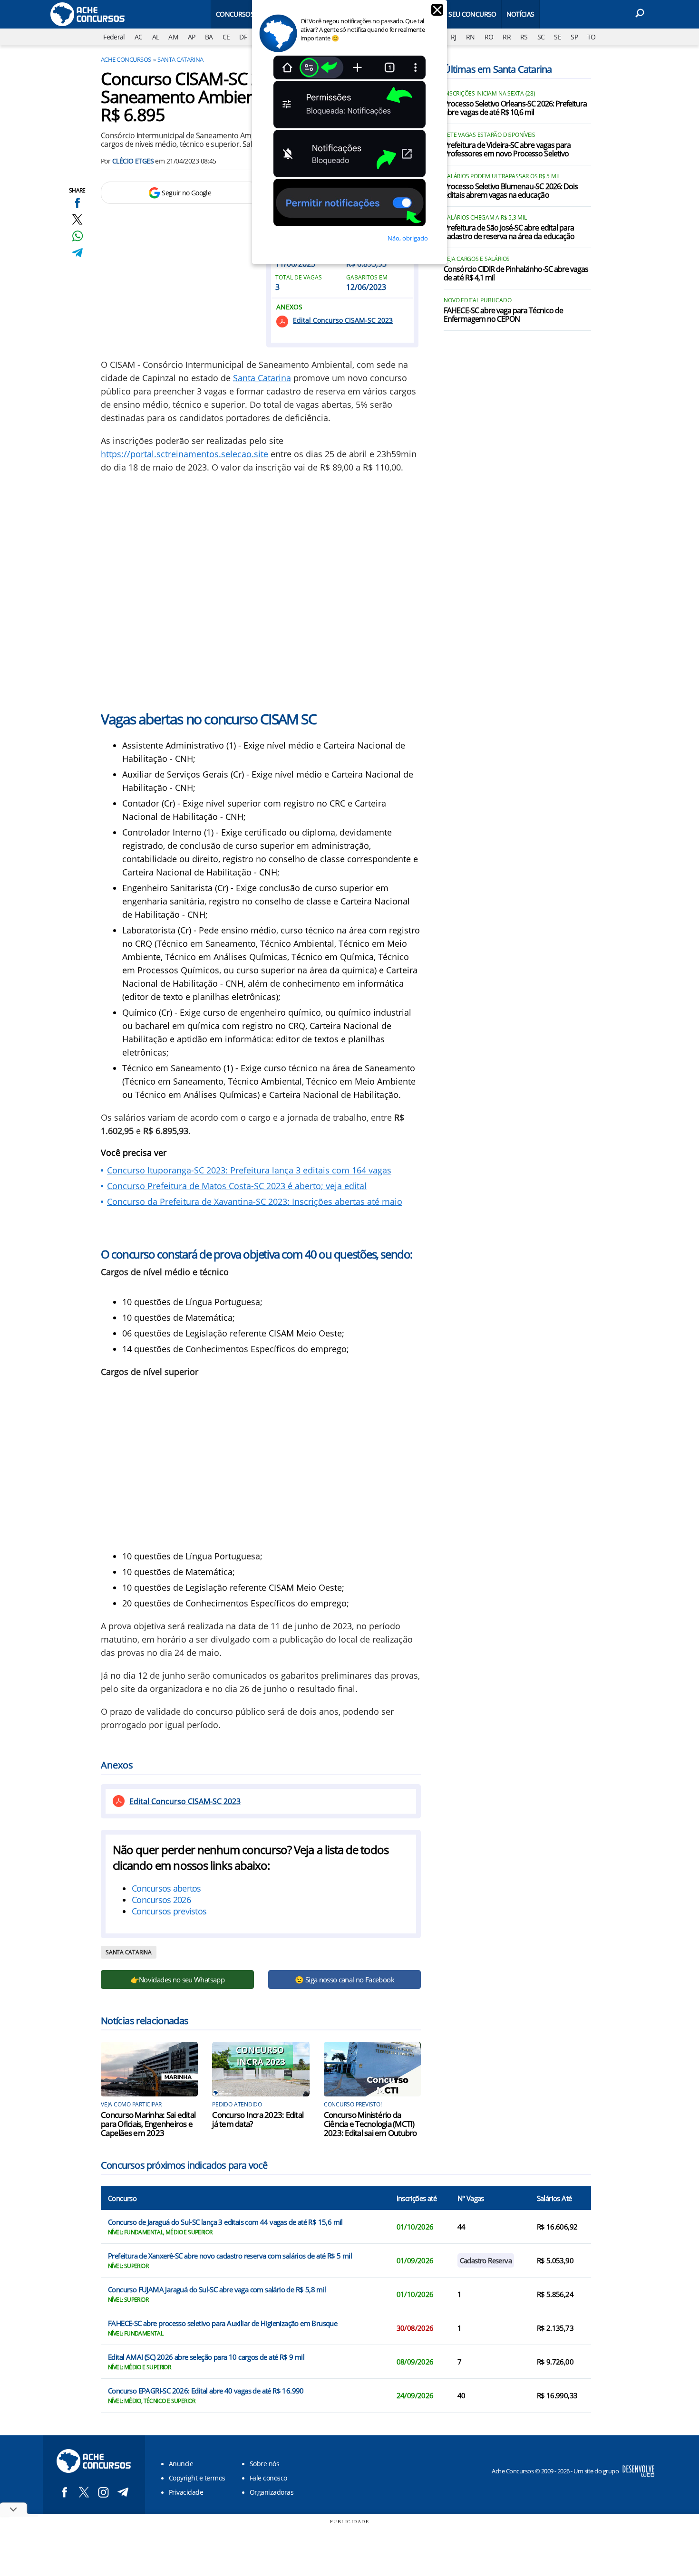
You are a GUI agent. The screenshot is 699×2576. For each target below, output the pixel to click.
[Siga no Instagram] (103, 2492)
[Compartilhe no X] (77, 219)
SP (574, 37)
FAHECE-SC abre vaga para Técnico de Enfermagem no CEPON (503, 315)
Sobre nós (264, 2464)
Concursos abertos (166, 1888)
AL (156, 37)
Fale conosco (268, 2478)
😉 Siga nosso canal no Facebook (345, 1980)
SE (558, 37)
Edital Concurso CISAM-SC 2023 (343, 320)
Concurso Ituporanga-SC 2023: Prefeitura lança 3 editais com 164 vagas (249, 1170)
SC (541, 37)
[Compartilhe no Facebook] (77, 203)
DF (243, 37)
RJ (454, 37)
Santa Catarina (180, 59)
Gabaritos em (367, 278)
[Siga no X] (84, 2492)
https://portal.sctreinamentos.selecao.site (184, 454)
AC (139, 37)
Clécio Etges (133, 161)
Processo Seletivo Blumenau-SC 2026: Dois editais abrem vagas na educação (511, 191)
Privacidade (186, 2492)
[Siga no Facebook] (64, 2492)
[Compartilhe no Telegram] (77, 253)
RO (489, 37)
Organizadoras (272, 2492)
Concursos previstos (169, 1911)
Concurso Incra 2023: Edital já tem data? (258, 2119)
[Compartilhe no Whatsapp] (77, 236)
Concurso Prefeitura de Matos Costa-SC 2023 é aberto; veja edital (237, 1186)
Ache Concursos (126, 59)
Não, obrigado (408, 238)
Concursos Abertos (249, 14)
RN (471, 37)
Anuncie (181, 2464)
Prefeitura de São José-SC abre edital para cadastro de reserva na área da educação (509, 232)
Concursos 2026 (161, 1900)
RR (507, 37)
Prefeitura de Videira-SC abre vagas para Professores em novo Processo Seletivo (507, 150)
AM (173, 37)
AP (192, 37)
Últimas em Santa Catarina (498, 69)
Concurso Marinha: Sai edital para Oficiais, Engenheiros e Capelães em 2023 (148, 2124)
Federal (114, 37)
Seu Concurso (472, 14)
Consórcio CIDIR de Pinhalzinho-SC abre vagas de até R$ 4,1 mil (516, 274)
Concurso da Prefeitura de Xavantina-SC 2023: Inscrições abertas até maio (255, 1201)
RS (524, 37)
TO (592, 37)
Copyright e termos (197, 2478)
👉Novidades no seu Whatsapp (177, 1980)
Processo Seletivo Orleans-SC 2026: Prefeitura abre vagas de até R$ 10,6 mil (515, 108)
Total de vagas (299, 278)
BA (209, 37)
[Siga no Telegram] (123, 2492)
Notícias (520, 14)
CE (226, 37)
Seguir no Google (186, 193)
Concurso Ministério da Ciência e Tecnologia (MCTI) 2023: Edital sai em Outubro (370, 2124)
